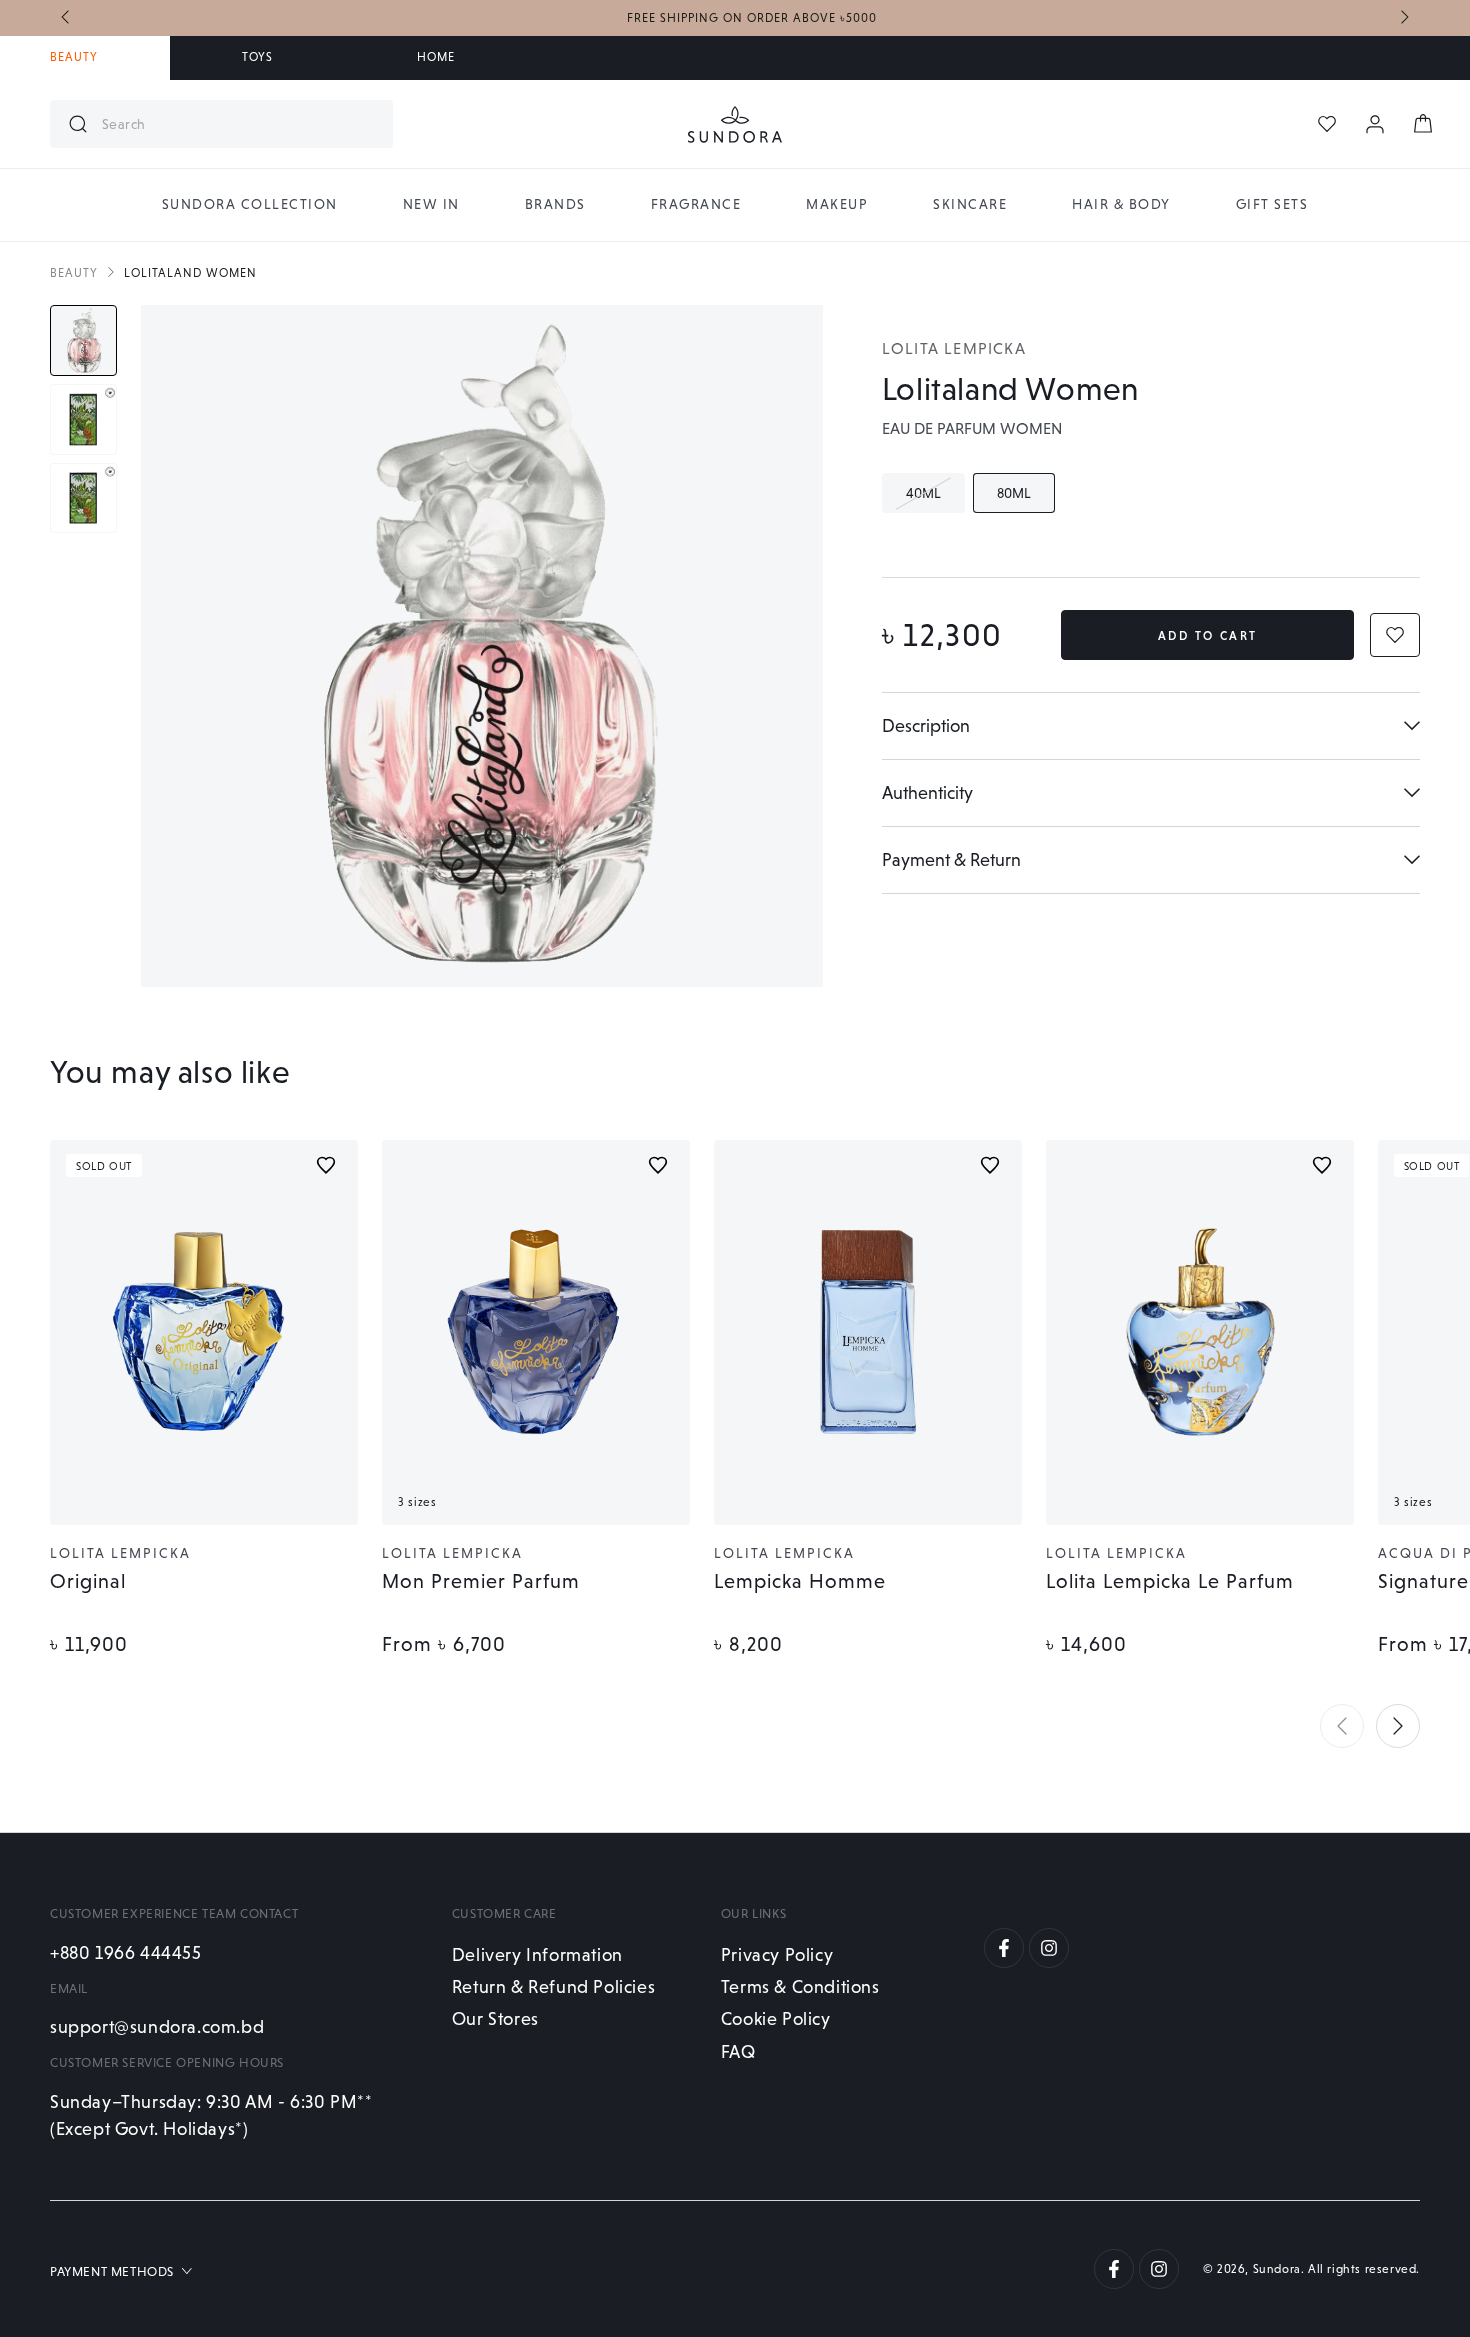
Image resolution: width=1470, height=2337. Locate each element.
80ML (1025, 499)
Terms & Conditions (800, 1986)
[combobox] (239, 124)
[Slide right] (1403, 18)
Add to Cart (1207, 636)
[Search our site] (78, 124)
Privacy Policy (777, 1954)
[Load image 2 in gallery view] (83, 419)
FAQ (738, 2051)
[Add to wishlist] (326, 1165)
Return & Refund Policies (553, 1986)
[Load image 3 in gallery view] (83, 498)
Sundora (1277, 2269)
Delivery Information (537, 1954)
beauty (74, 273)
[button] (1342, 1726)
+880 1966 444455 (126, 1952)
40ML (935, 499)
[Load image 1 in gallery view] (83, 340)
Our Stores (495, 2018)
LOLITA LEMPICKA (954, 348)
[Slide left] (67, 18)
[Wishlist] (1327, 124)
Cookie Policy (776, 2018)
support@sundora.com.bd (157, 2026)
